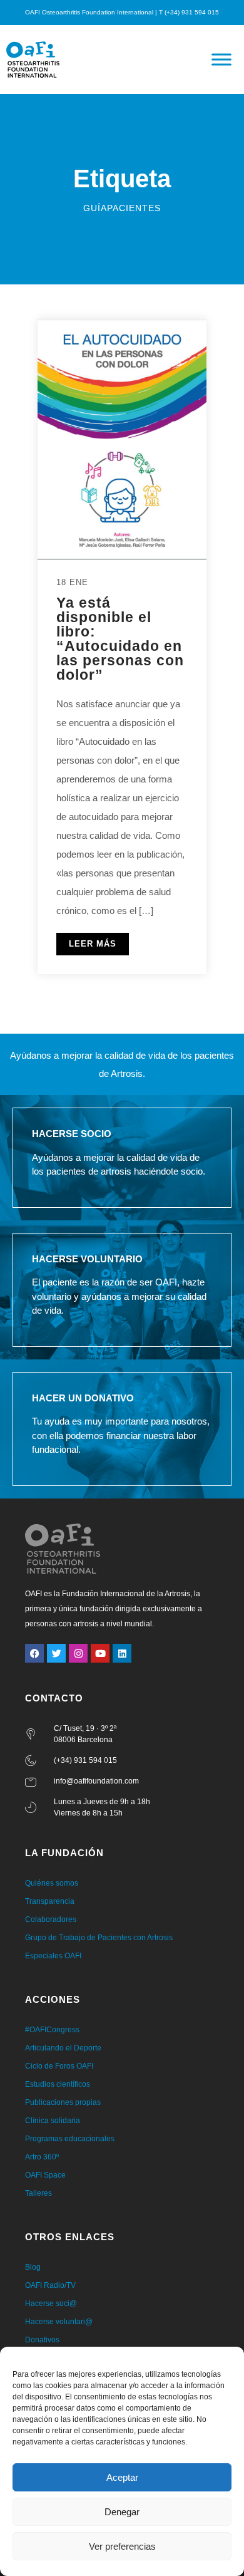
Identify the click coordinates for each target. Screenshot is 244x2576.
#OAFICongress (52, 2030)
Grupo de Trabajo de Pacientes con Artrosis (99, 1938)
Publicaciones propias (63, 2102)
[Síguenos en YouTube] (100, 1653)
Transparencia (50, 1901)
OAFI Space (45, 2175)
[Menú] (221, 59)
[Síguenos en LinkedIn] (122, 1653)
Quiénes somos (52, 1883)
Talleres (38, 2193)
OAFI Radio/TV (50, 2285)
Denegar (122, 2512)
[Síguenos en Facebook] (34, 1653)
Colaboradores (51, 1919)
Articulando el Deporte (63, 2048)
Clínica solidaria (53, 2121)
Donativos (42, 2340)
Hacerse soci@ (51, 2303)
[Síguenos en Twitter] (56, 1653)
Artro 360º (42, 2157)
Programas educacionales (70, 2139)
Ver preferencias (122, 2546)
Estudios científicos (58, 2084)
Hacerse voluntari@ (59, 2322)
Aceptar (122, 2477)
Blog (33, 2267)
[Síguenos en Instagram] (78, 1653)
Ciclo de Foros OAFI (59, 2066)
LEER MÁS (93, 944)
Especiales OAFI (53, 1956)
